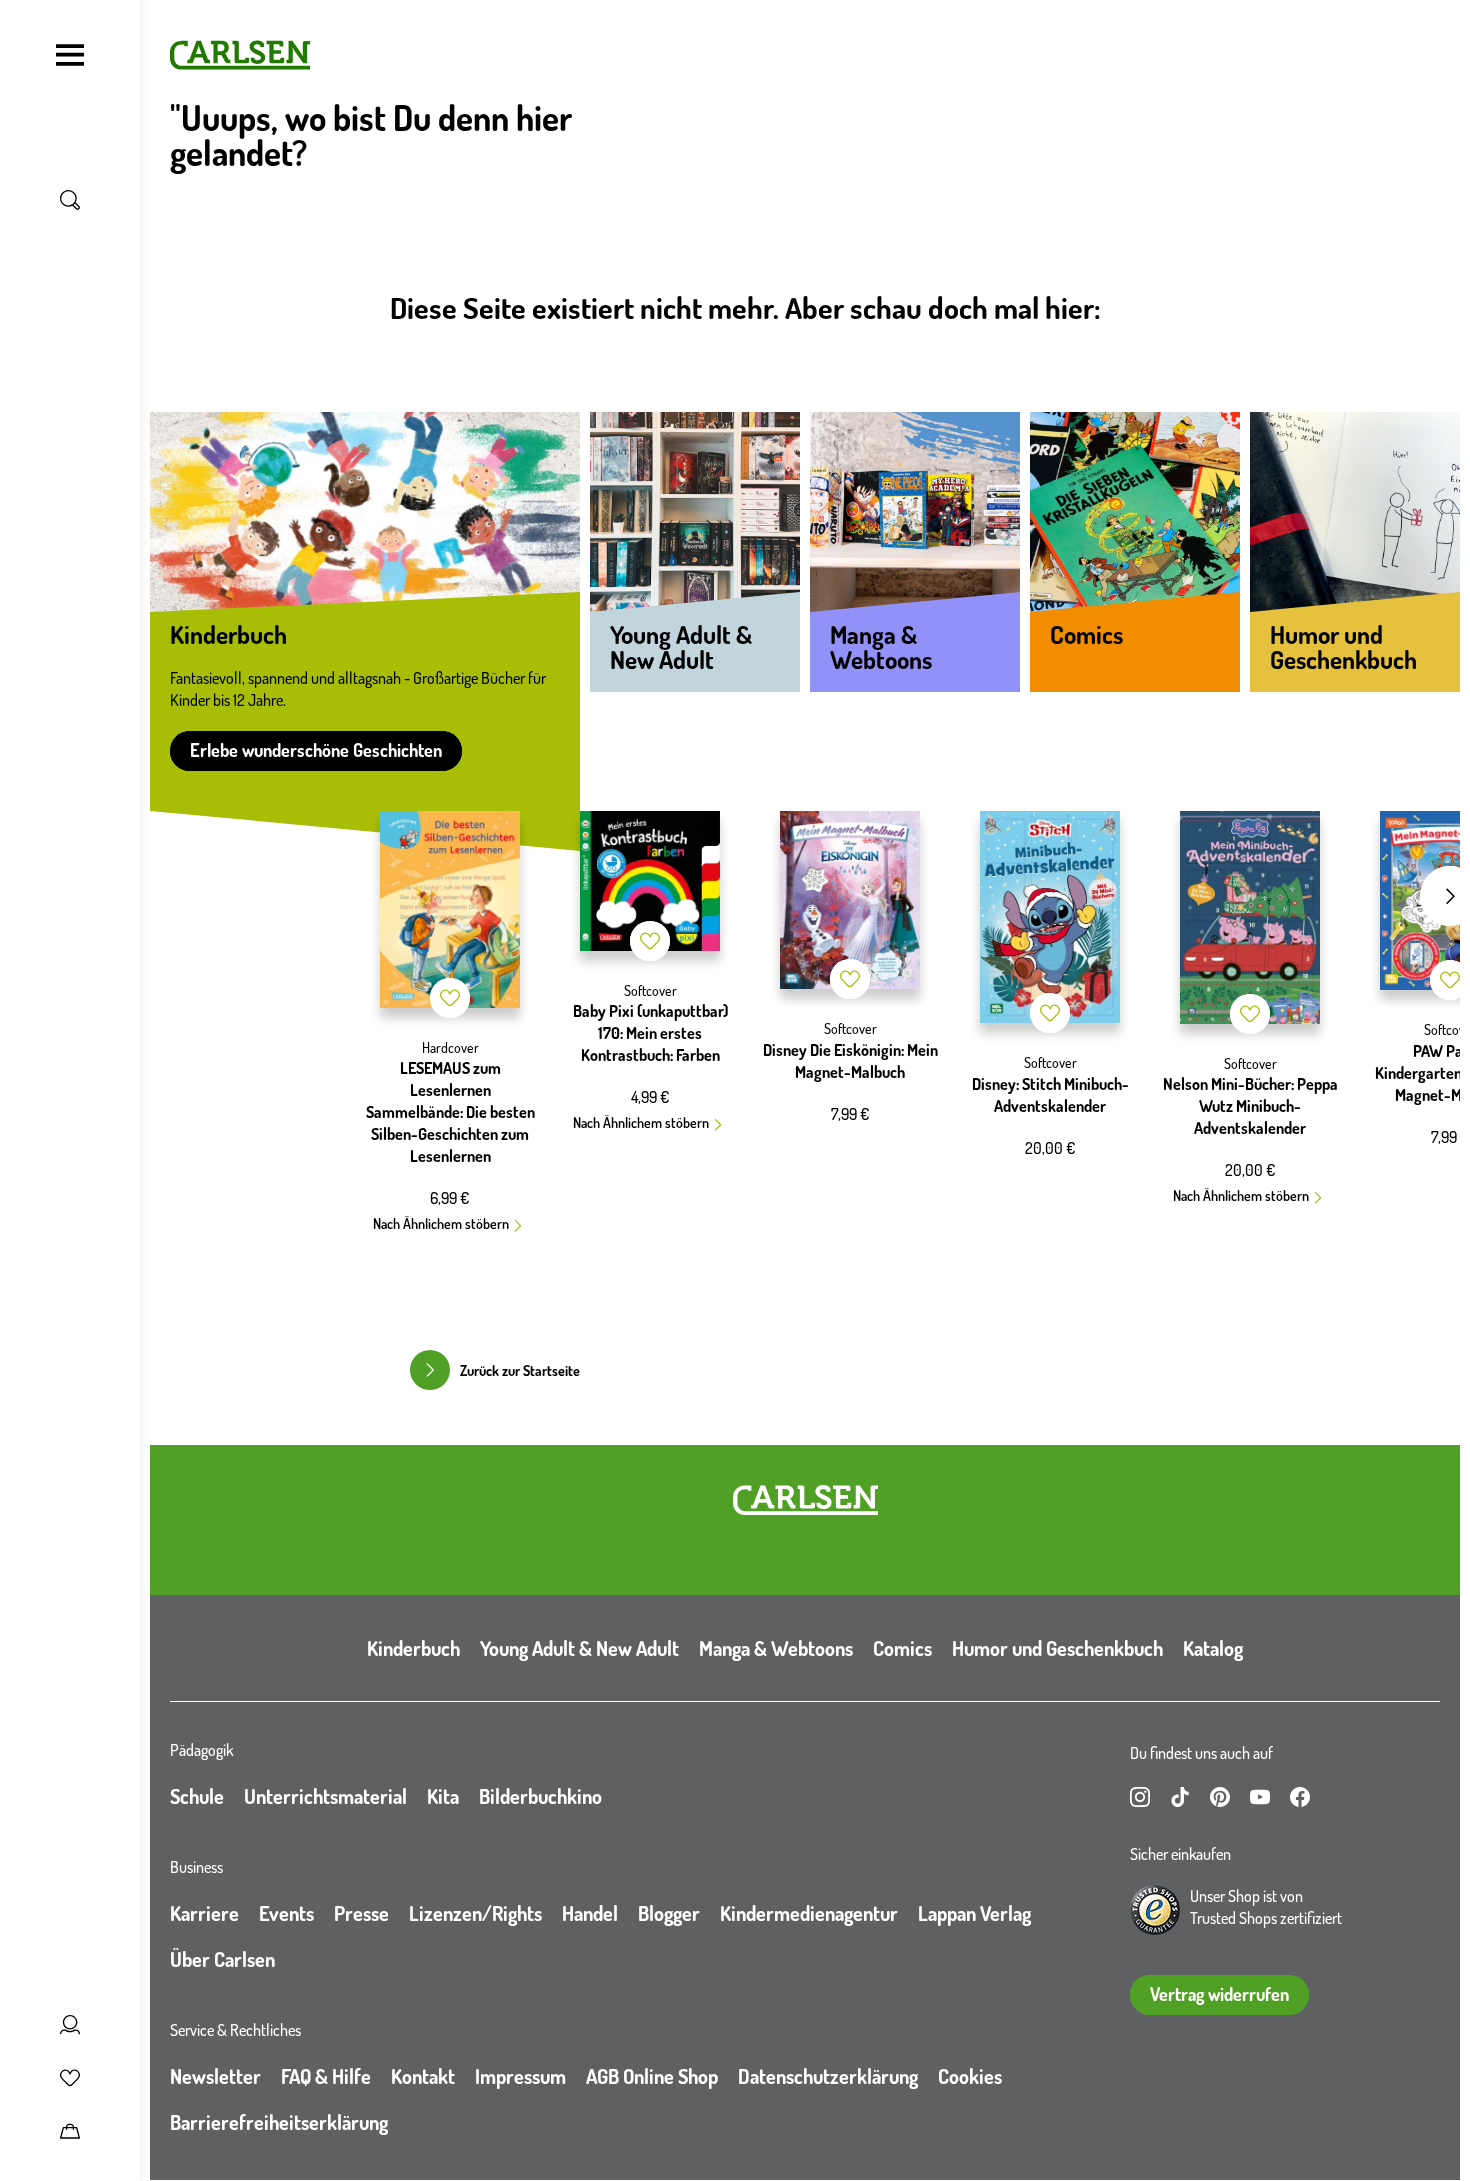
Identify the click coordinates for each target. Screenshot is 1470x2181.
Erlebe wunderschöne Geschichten (316, 750)
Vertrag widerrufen (1219, 1994)
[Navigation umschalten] (70, 55)
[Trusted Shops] (1155, 1910)
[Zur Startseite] (805, 1500)
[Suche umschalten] (70, 200)
